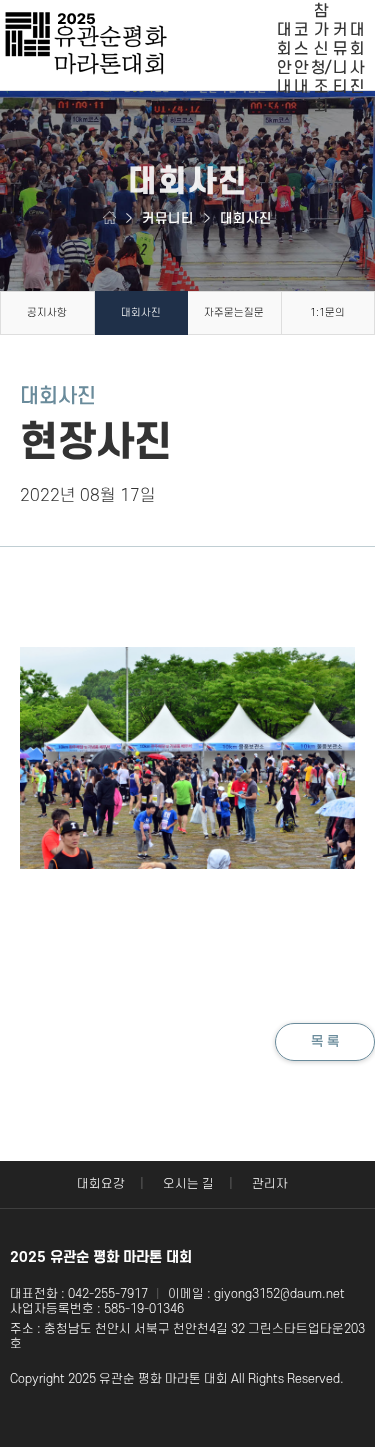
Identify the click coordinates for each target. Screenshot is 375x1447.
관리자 (270, 1184)
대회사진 (141, 313)
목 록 (325, 1041)
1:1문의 (327, 313)
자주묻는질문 (234, 313)
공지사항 (47, 313)
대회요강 (101, 1184)
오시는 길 (188, 1184)
